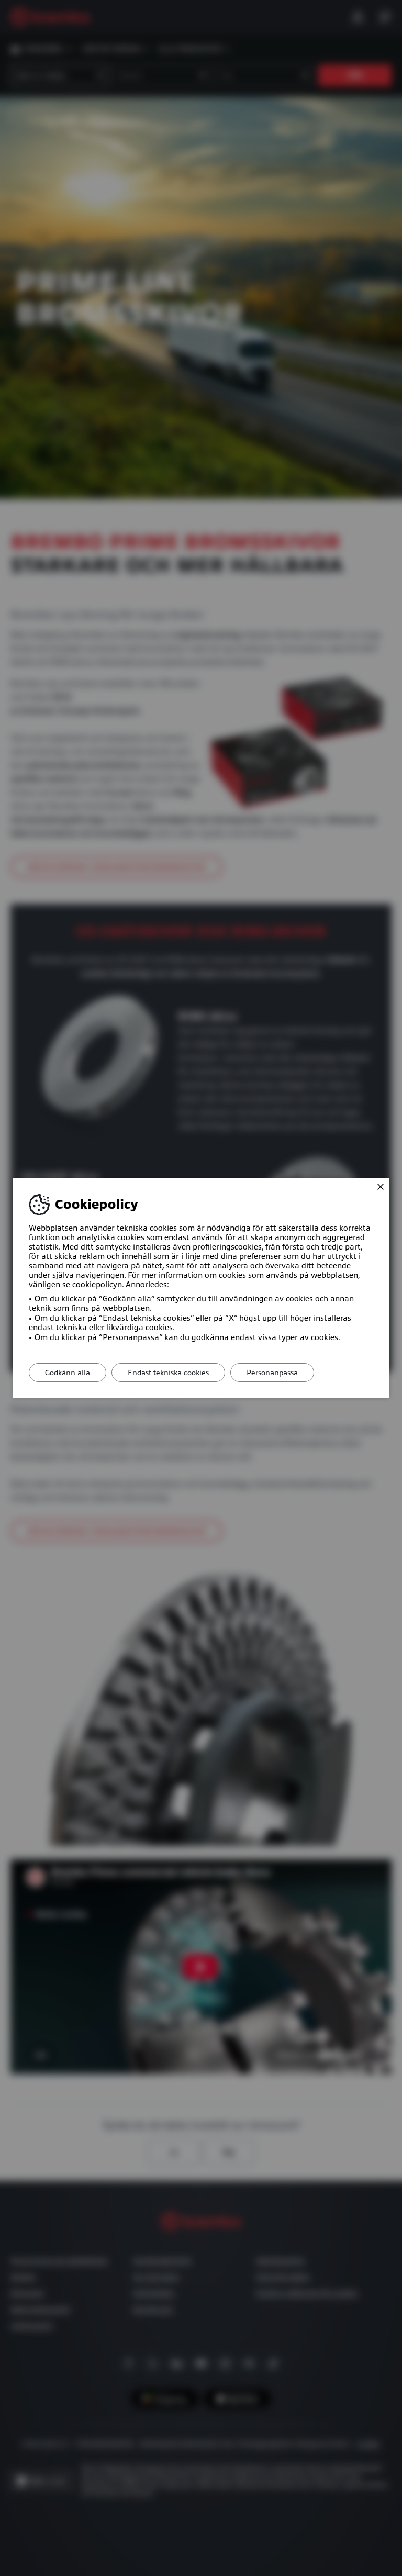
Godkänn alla (68, 1373)
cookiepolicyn (97, 1285)
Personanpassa (272, 1373)
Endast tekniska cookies (168, 1373)
